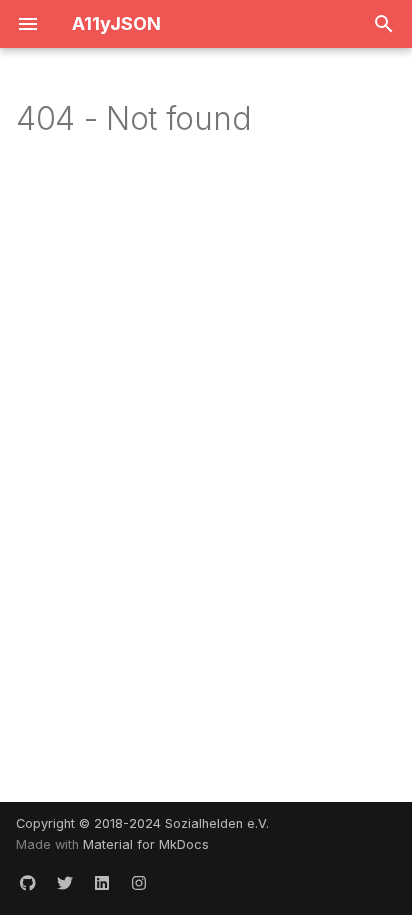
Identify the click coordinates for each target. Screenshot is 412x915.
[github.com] (28, 883)
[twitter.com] (65, 883)
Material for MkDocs (146, 844)
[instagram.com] (139, 883)
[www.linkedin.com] (102, 883)
